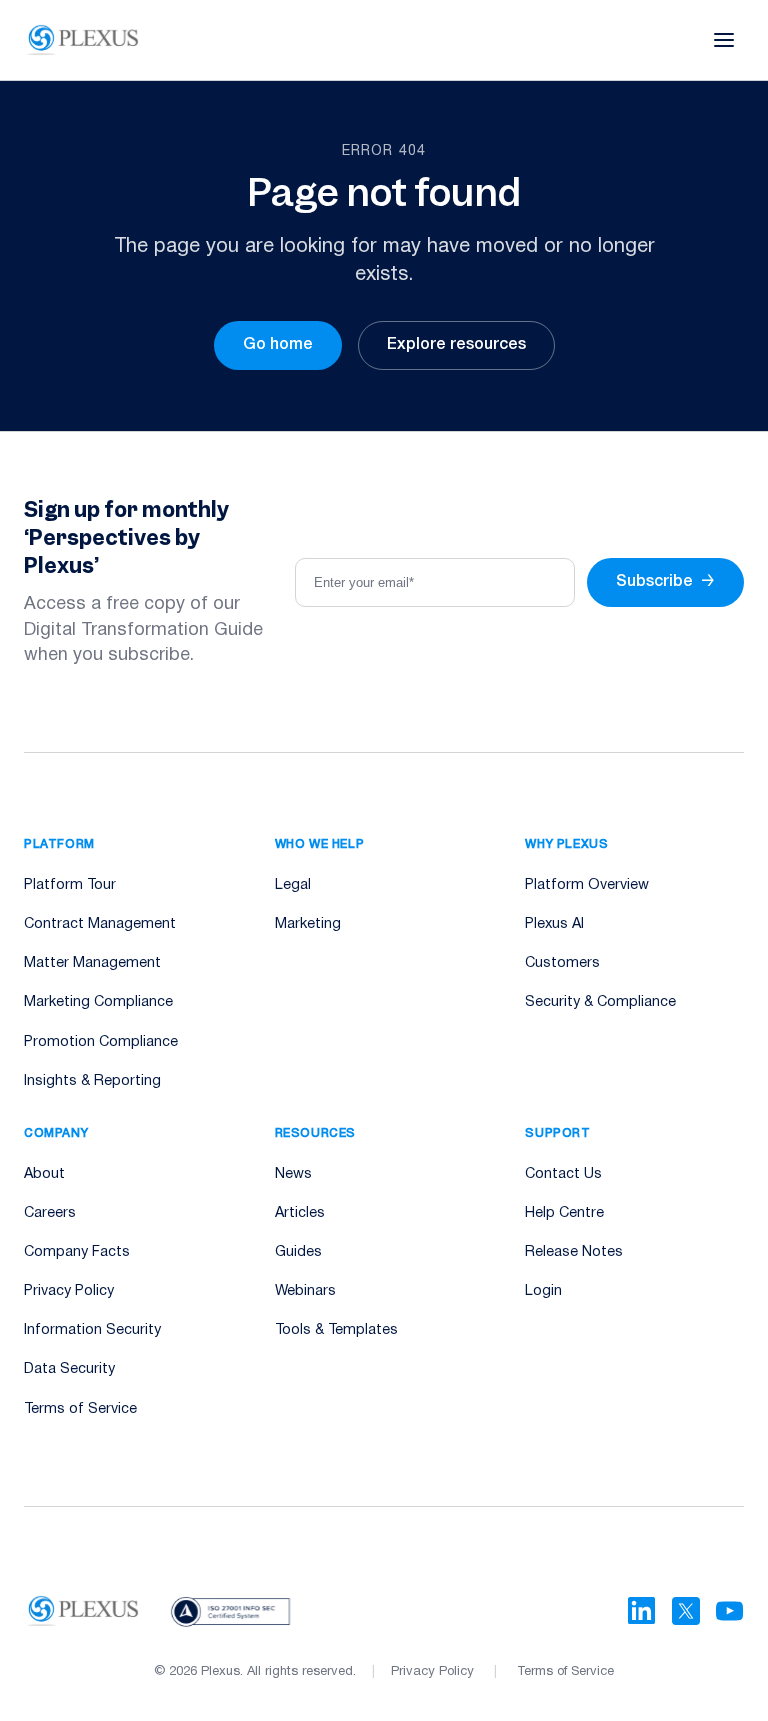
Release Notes (574, 1252)
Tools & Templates (336, 1330)
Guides (298, 1252)
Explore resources (456, 345)
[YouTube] (730, 1611)
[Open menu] (724, 40)
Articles (300, 1213)
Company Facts (77, 1252)
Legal (293, 885)
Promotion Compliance (101, 1042)
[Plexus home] (83, 40)
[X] (686, 1611)
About (44, 1174)
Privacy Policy (69, 1291)
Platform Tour (70, 885)
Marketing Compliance (98, 1002)
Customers (562, 963)
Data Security (69, 1369)
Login (543, 1291)
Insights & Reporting (92, 1081)
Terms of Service (80, 1409)
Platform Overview (587, 885)
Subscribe (665, 582)
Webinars (305, 1291)
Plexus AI (554, 924)
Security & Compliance (600, 1002)
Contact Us (563, 1174)
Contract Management (100, 924)
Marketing (308, 924)
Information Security (92, 1330)
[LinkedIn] (642, 1611)
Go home (278, 345)
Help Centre (564, 1213)
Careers (50, 1213)
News (293, 1174)
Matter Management (92, 963)
